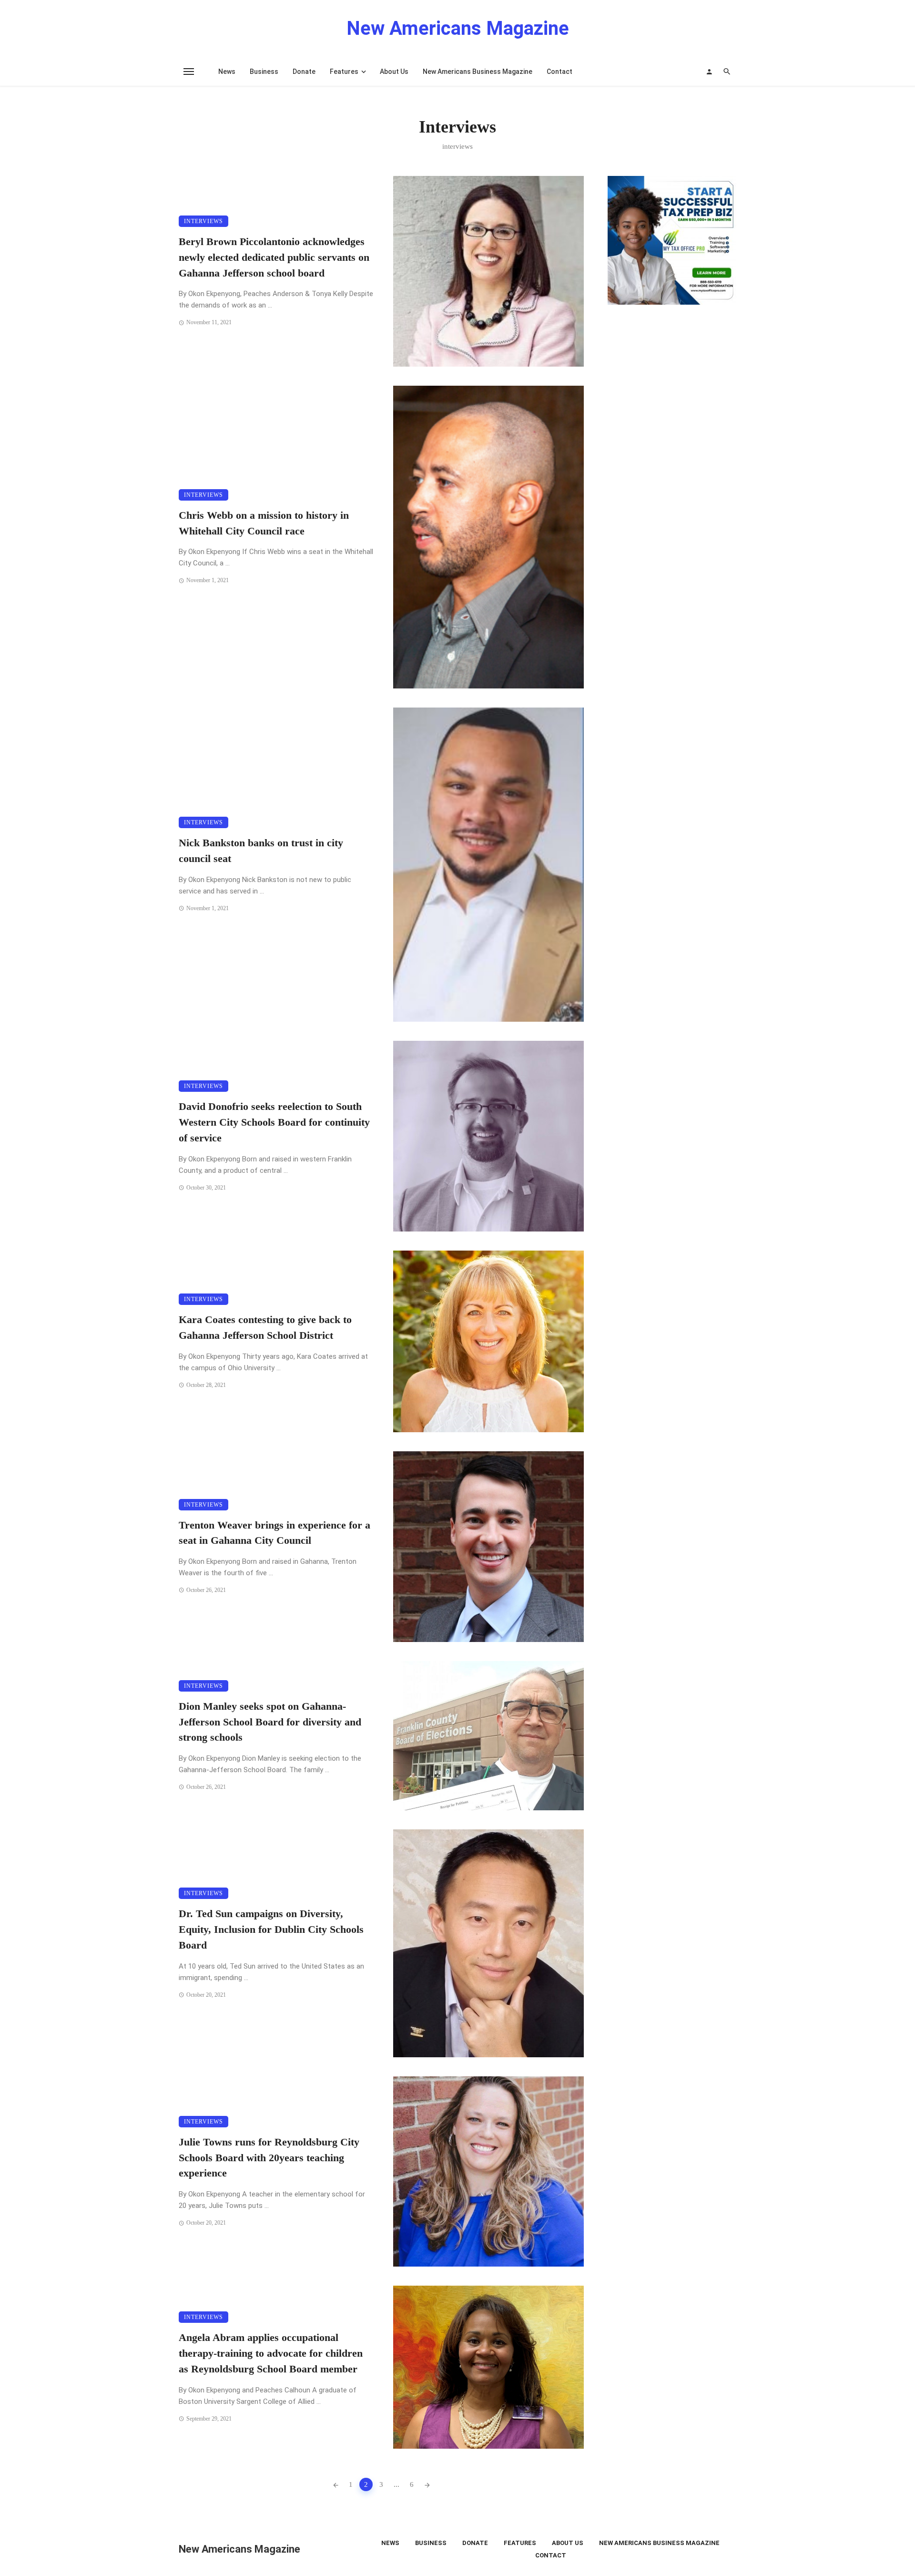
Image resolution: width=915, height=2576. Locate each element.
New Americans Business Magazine (478, 72)
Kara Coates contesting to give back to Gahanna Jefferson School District (265, 1328)
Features (344, 72)
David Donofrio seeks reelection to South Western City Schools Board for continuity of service (274, 1122)
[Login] (709, 72)
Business (264, 72)
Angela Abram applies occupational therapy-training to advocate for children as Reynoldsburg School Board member (271, 2353)
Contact (559, 72)
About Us (394, 72)
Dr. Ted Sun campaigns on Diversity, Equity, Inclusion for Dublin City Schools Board (271, 1929)
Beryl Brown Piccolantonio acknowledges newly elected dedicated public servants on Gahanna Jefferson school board (274, 257)
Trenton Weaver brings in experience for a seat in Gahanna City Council (274, 1533)
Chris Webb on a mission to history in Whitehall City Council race (264, 523)
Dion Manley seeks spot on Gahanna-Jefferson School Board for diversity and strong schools (270, 1722)
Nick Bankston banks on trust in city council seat (261, 851)
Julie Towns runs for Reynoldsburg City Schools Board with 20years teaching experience (269, 2158)
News (227, 72)
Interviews (203, 221)
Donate (304, 72)
